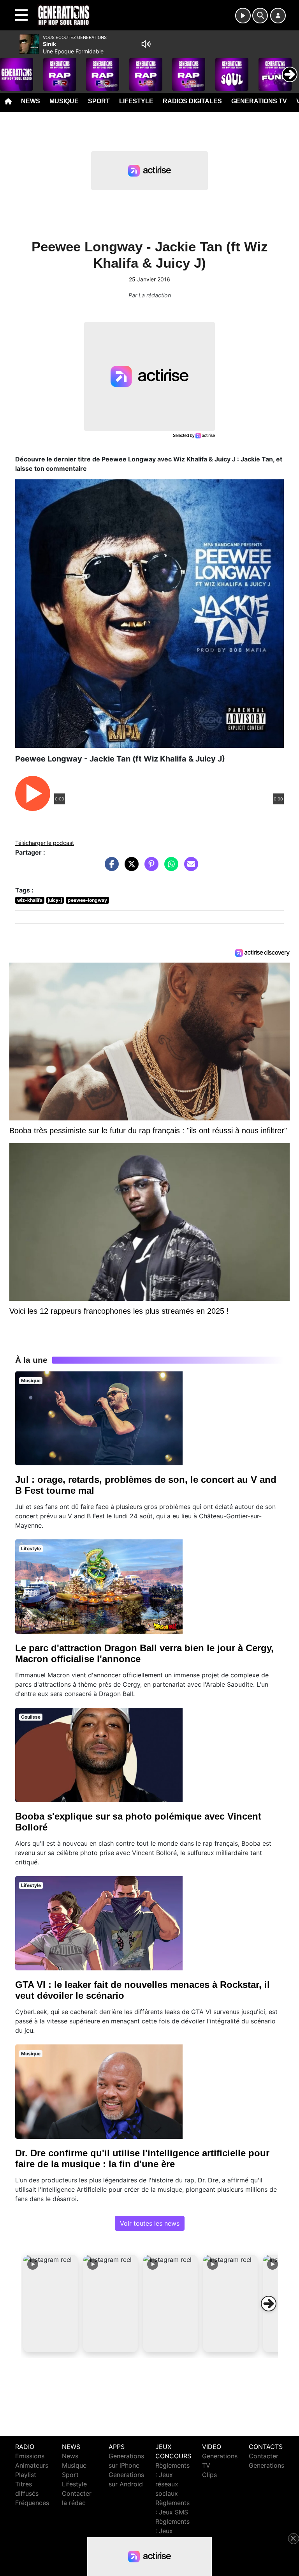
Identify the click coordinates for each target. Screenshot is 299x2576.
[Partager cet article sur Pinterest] (149, 868)
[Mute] (146, 44)
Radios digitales (192, 101)
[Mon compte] (278, 16)
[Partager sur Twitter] (130, 868)
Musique (64, 101)
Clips (209, 2475)
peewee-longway (87, 900)
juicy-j (55, 900)
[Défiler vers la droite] (269, 2304)
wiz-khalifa (30, 900)
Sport (99, 101)
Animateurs (32, 2465)
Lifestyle (136, 101)
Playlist (26, 2475)
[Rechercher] (260, 16)
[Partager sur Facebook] (110, 868)
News (31, 101)
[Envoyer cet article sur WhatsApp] (169, 868)
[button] (51, 2304)
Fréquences (32, 2503)
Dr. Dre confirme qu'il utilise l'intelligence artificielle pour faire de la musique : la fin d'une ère (142, 2158)
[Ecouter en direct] (243, 16)
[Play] (10, 69)
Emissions (30, 2456)
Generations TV (259, 101)
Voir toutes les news (150, 2223)
